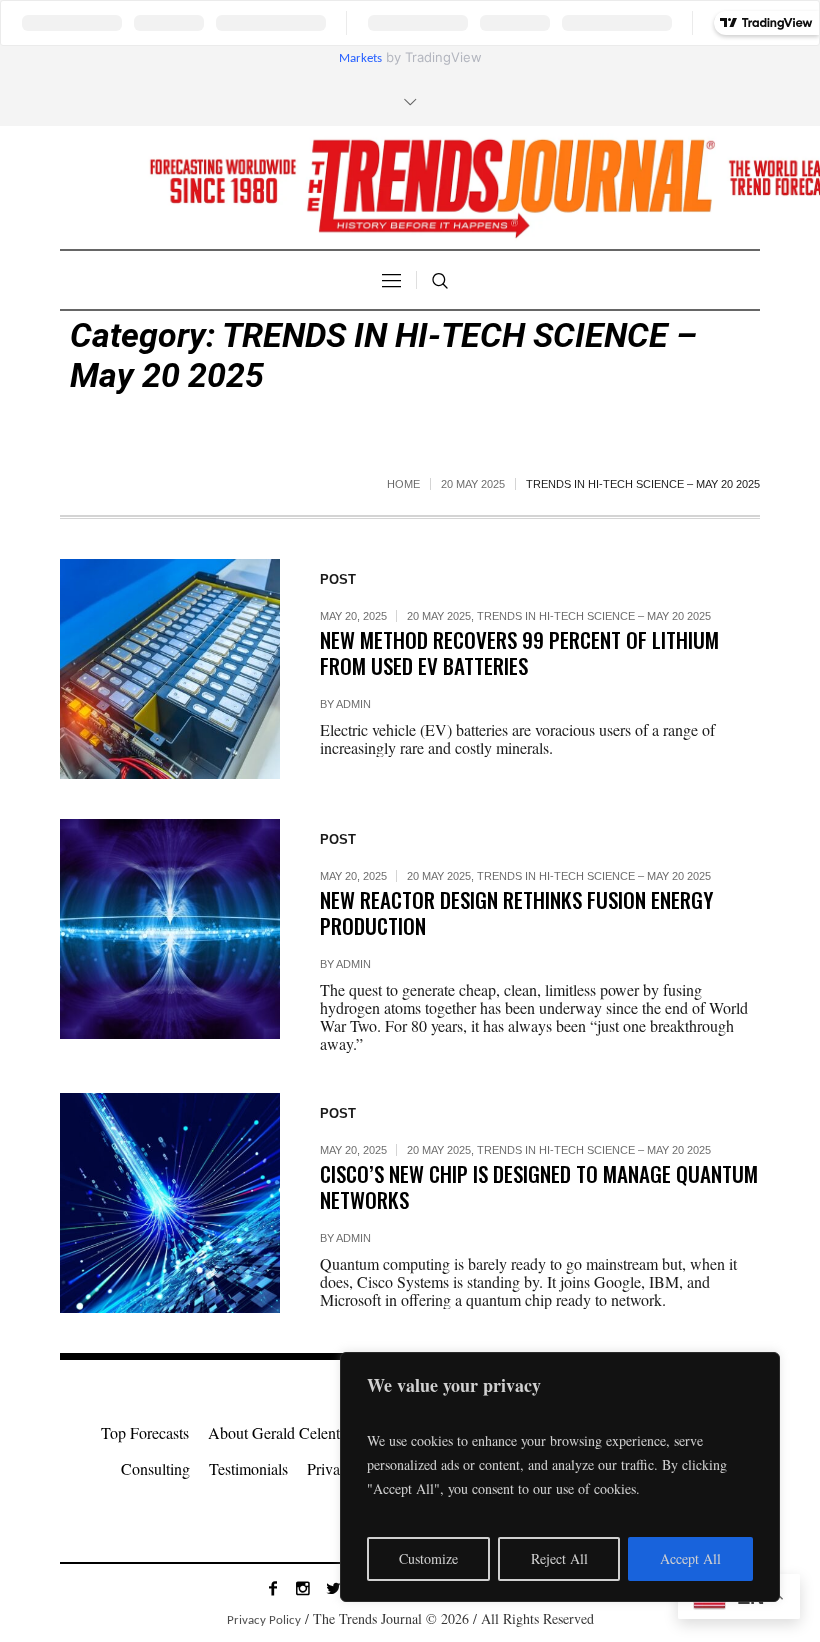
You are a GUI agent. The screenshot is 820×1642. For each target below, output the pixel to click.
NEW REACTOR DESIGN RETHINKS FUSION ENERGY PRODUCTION (516, 912)
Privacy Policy (264, 1620)
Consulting (155, 1468)
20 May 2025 (473, 484)
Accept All (690, 1558)
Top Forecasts (145, 1432)
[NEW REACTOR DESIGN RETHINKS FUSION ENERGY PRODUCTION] (170, 929)
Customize (428, 1558)
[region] (560, 1477)
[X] (333, 1588)
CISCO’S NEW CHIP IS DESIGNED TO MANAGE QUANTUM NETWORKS (539, 1186)
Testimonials (248, 1468)
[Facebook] (273, 1588)
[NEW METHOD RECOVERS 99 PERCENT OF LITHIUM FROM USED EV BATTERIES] (170, 669)
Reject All (559, 1558)
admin (353, 704)
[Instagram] (303, 1588)
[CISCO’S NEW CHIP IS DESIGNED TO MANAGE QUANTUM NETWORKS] (170, 1203)
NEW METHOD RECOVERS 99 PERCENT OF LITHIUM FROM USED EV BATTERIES (519, 652)
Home (403, 484)
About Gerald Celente (277, 1432)
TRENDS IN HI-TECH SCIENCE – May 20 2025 (594, 616)
